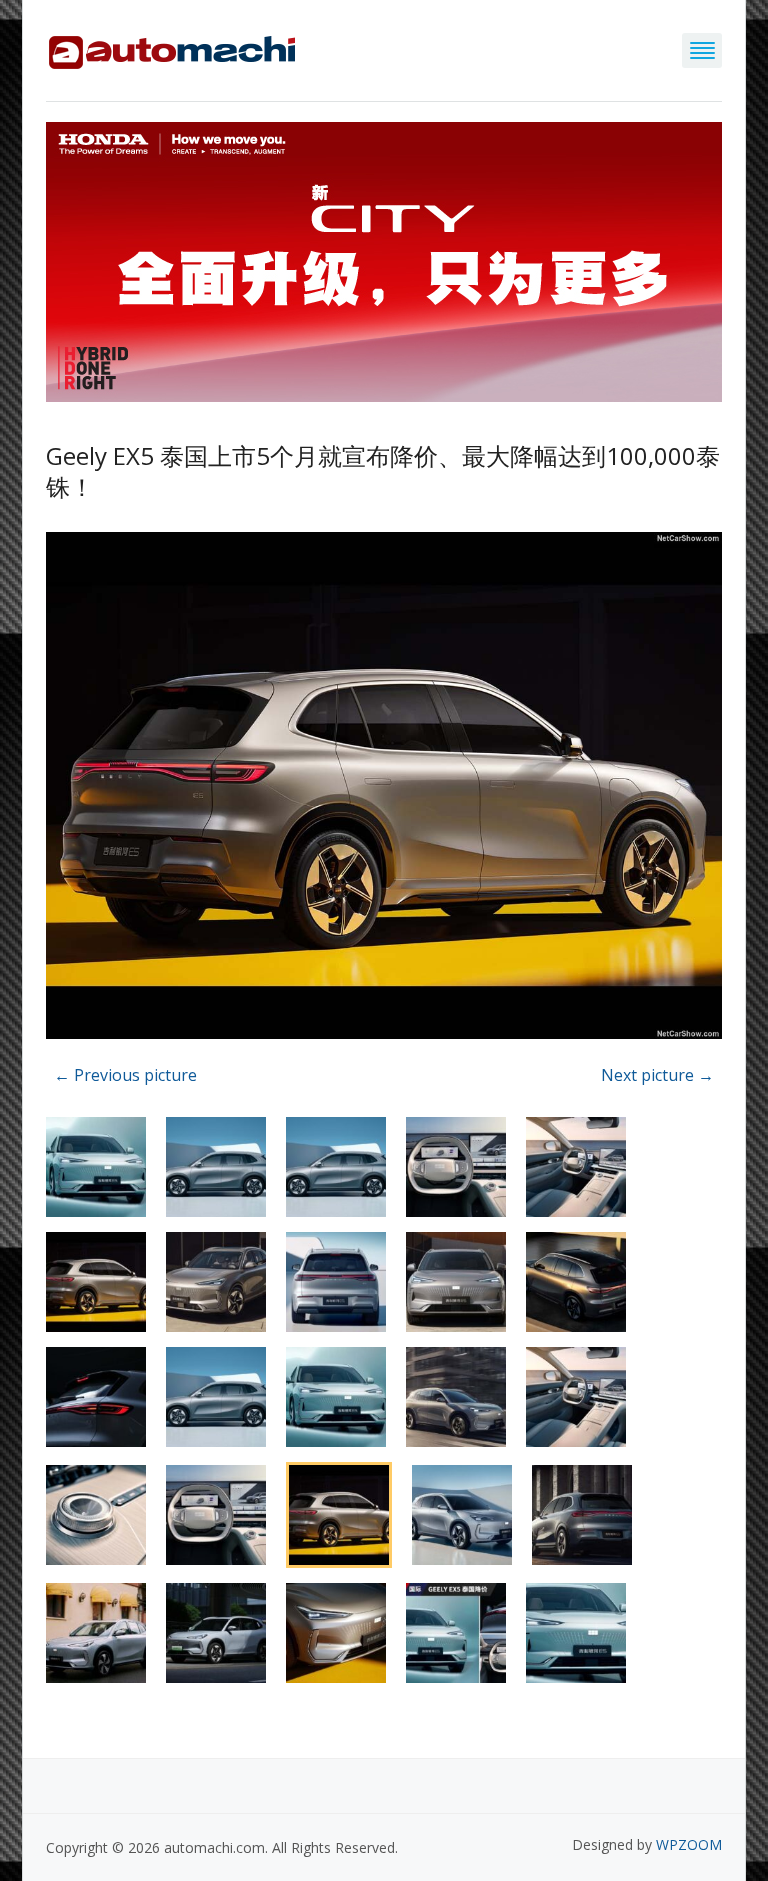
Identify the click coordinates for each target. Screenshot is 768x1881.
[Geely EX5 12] (384, 789)
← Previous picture (125, 1075)
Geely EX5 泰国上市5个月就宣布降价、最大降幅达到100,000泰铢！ (383, 471)
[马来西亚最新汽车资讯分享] (172, 48)
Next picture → (657, 1075)
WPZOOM (689, 1844)
